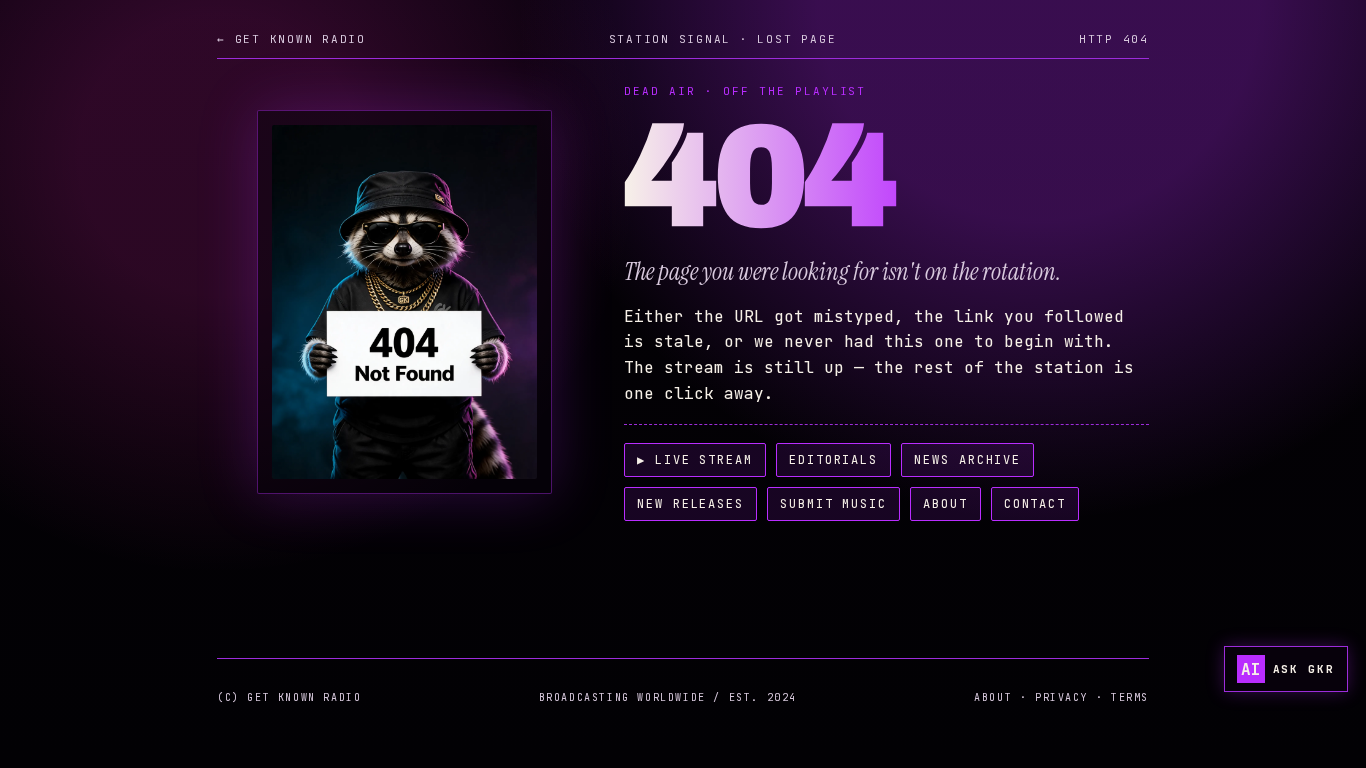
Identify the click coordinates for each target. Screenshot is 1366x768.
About (945, 504)
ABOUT (993, 697)
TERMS (1130, 697)
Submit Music (833, 504)
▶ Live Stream (695, 460)
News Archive (967, 460)
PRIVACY (1061, 697)
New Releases (690, 504)
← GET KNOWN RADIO (291, 39)
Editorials (833, 460)
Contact (1035, 504)
